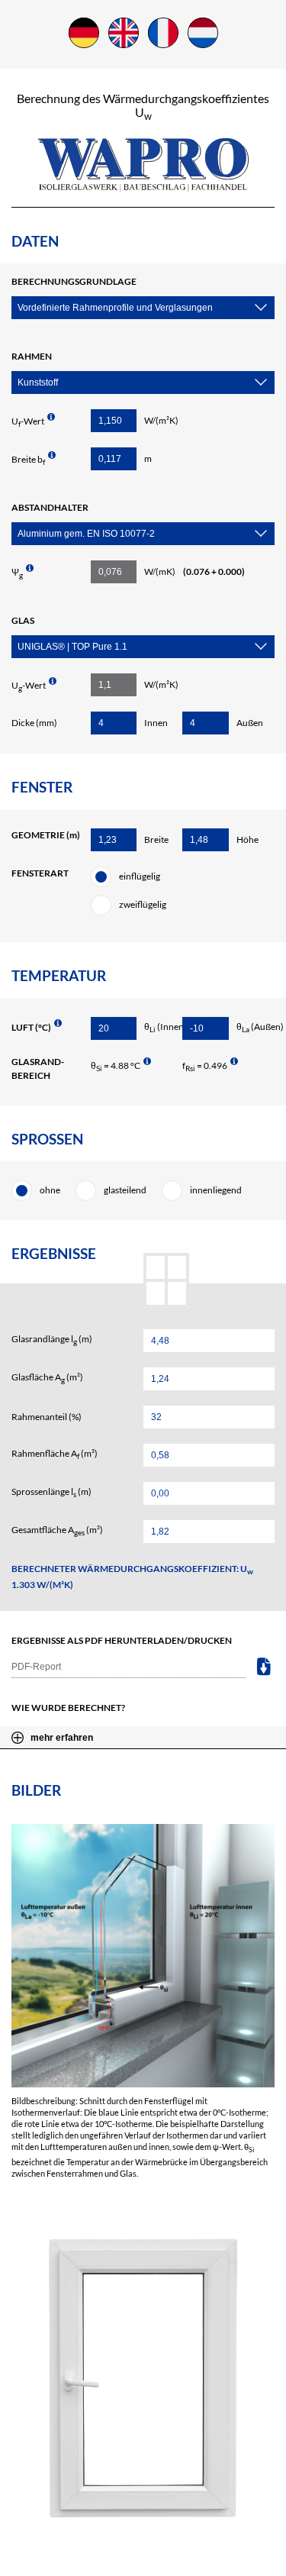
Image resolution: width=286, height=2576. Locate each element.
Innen (156, 723)
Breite (156, 839)
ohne (50, 1190)
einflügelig (140, 876)
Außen (250, 723)
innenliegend (216, 1190)
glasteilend (125, 1190)
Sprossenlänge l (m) (51, 1492)
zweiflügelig (143, 904)
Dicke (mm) (34, 723)
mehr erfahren (62, 1738)
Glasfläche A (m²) (47, 1378)
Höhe (247, 839)
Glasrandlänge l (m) (52, 1340)
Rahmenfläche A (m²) (55, 1454)
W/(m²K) (161, 420)
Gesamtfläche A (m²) (57, 1530)
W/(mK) (194, 571)
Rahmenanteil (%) (47, 1417)
